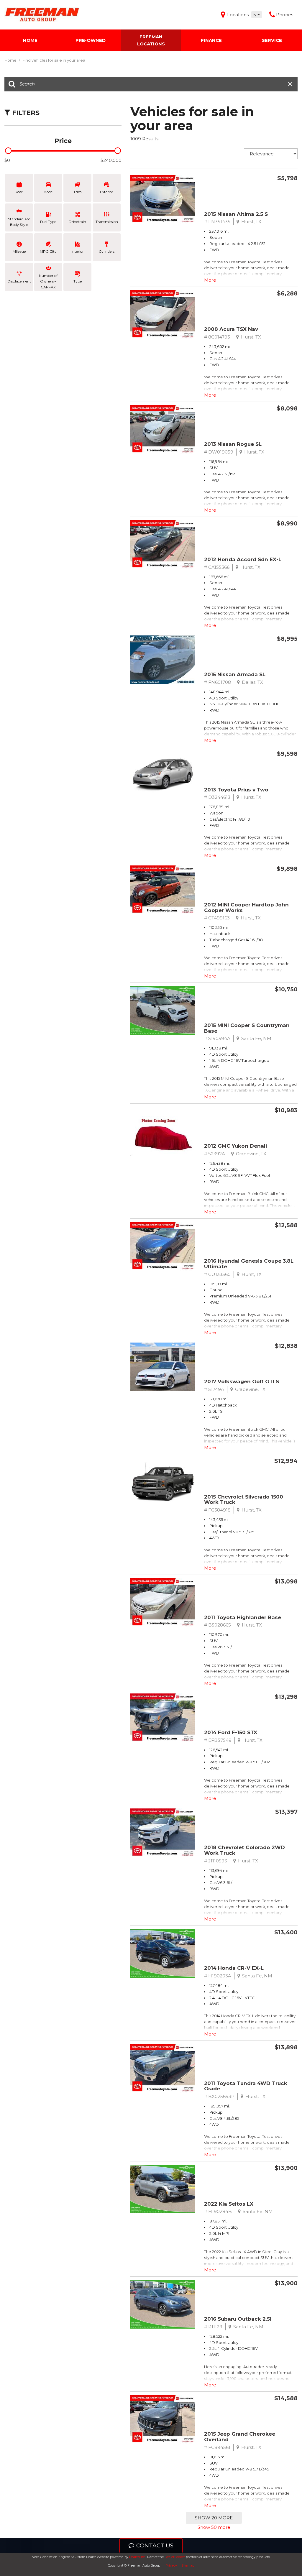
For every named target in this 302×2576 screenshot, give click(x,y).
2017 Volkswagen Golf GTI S (242, 1381)
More (210, 280)
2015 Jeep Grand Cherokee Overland (240, 2437)
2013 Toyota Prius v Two (236, 790)
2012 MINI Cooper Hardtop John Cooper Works (246, 907)
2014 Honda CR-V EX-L (234, 1968)
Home (30, 40)
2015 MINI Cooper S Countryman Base (247, 1028)
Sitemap (188, 2565)
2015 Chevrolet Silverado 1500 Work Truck (244, 1500)
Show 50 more (214, 2527)
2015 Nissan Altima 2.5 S (236, 214)
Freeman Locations (151, 40)
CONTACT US (155, 2545)
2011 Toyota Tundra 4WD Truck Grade (246, 2086)
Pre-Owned (91, 40)
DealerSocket (175, 2557)
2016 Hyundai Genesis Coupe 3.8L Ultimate (249, 1264)
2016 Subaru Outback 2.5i (238, 2319)
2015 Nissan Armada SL (235, 674)
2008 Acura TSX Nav (231, 329)
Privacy (171, 2565)
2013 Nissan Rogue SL (233, 444)
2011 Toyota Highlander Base (243, 1617)
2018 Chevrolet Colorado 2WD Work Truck (244, 1850)
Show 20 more (214, 2518)
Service (272, 40)
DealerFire (137, 2557)
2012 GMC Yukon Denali (235, 1146)
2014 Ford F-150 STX (231, 1732)
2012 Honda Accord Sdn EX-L (243, 559)
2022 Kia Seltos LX (229, 2204)
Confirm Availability (261, 192)
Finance (211, 40)
